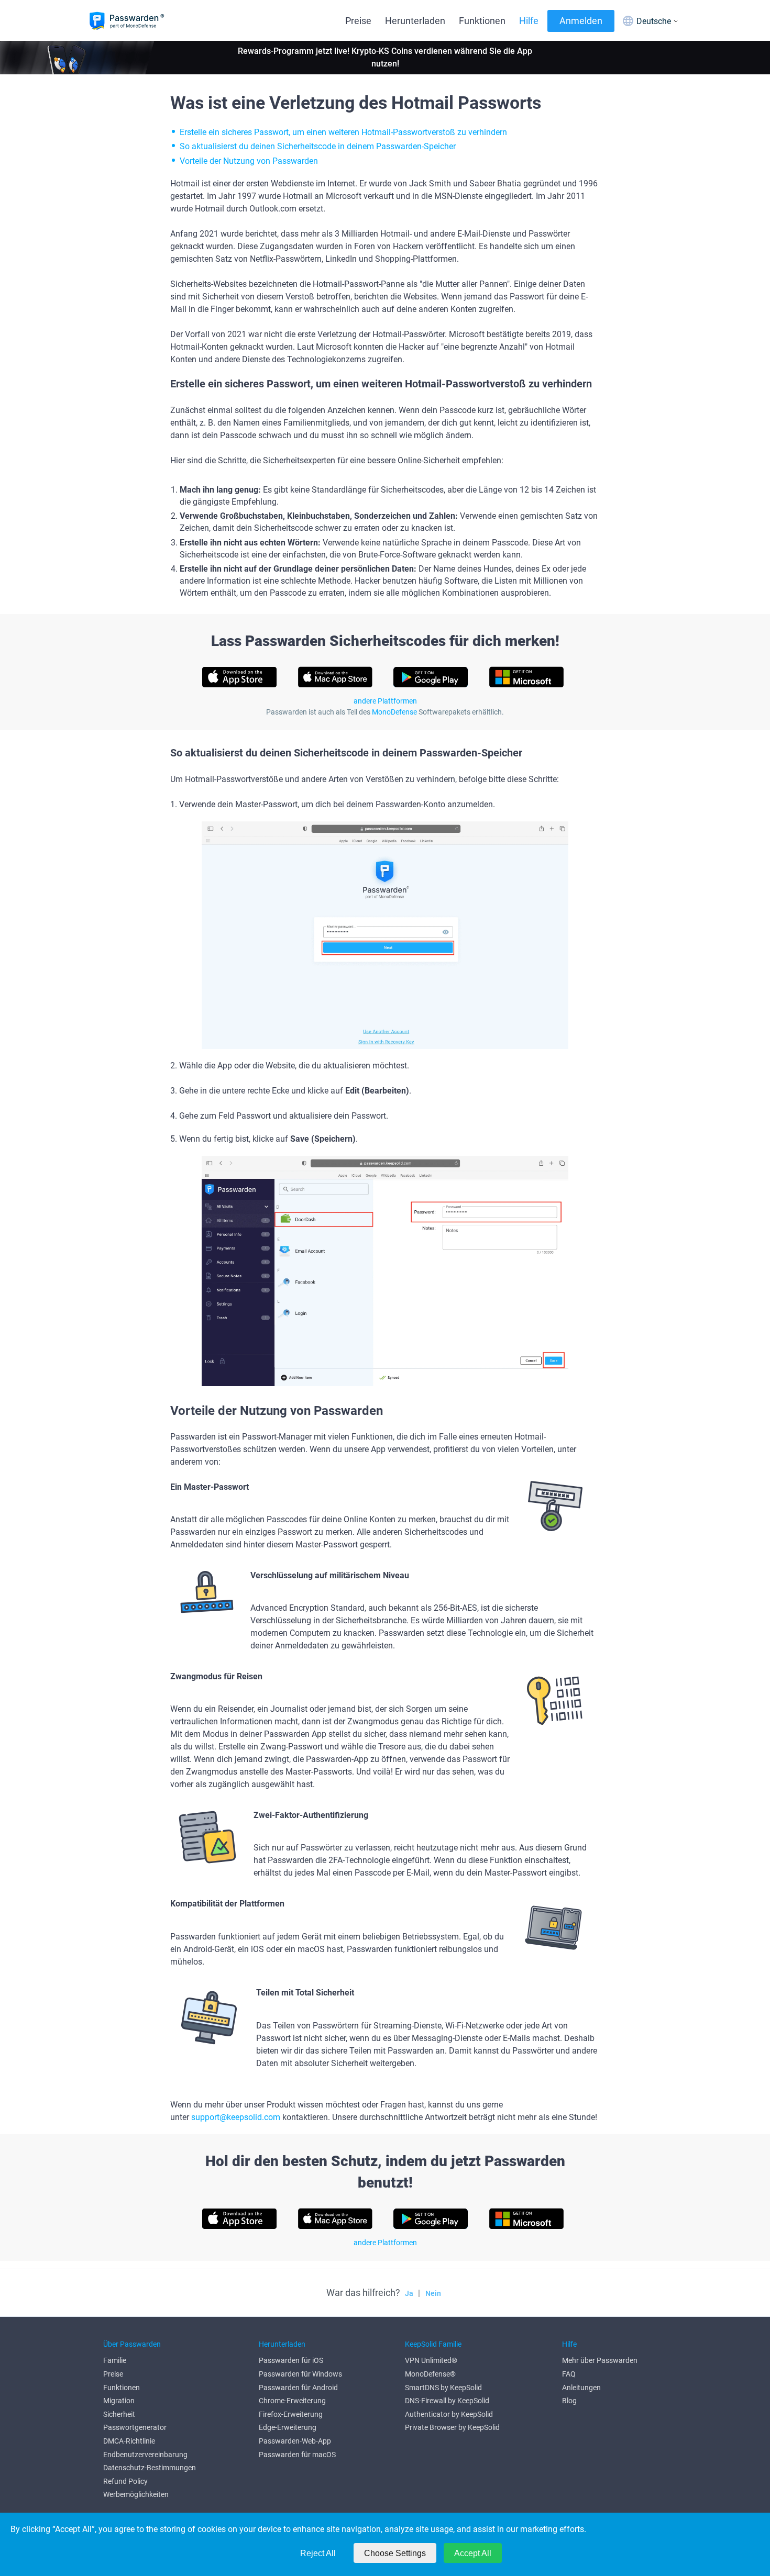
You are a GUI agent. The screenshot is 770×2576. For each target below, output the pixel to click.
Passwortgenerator (135, 2427)
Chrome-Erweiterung (292, 2401)
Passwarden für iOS (291, 2360)
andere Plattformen (385, 701)
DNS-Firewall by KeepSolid (447, 2401)
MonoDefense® (430, 2374)
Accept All (473, 2553)
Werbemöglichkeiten (136, 2494)
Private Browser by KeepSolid (452, 2427)
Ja (409, 2293)
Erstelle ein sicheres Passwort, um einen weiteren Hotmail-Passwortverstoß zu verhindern (343, 132)
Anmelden (581, 21)
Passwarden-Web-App (295, 2441)
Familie (115, 2360)
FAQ (569, 2374)
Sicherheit (119, 2414)
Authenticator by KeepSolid (449, 2414)
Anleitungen (581, 2388)
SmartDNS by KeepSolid (443, 2388)
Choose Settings (395, 2553)
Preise (358, 21)
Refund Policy (125, 2481)
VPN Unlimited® (431, 2360)
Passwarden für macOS (297, 2455)
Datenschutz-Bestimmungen (150, 2468)
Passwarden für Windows (300, 2374)
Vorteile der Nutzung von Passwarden (249, 161)
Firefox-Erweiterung (291, 2414)
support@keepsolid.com (236, 2117)
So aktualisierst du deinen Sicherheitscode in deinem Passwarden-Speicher (318, 146)
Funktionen (482, 21)
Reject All (318, 2553)
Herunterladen (415, 21)
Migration (119, 2401)
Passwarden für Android (298, 2388)
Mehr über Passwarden (600, 2360)
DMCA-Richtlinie (129, 2441)
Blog (569, 2401)
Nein (433, 2293)
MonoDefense (394, 712)
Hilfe (529, 21)
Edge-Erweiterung (288, 2427)
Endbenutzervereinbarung (145, 2455)
